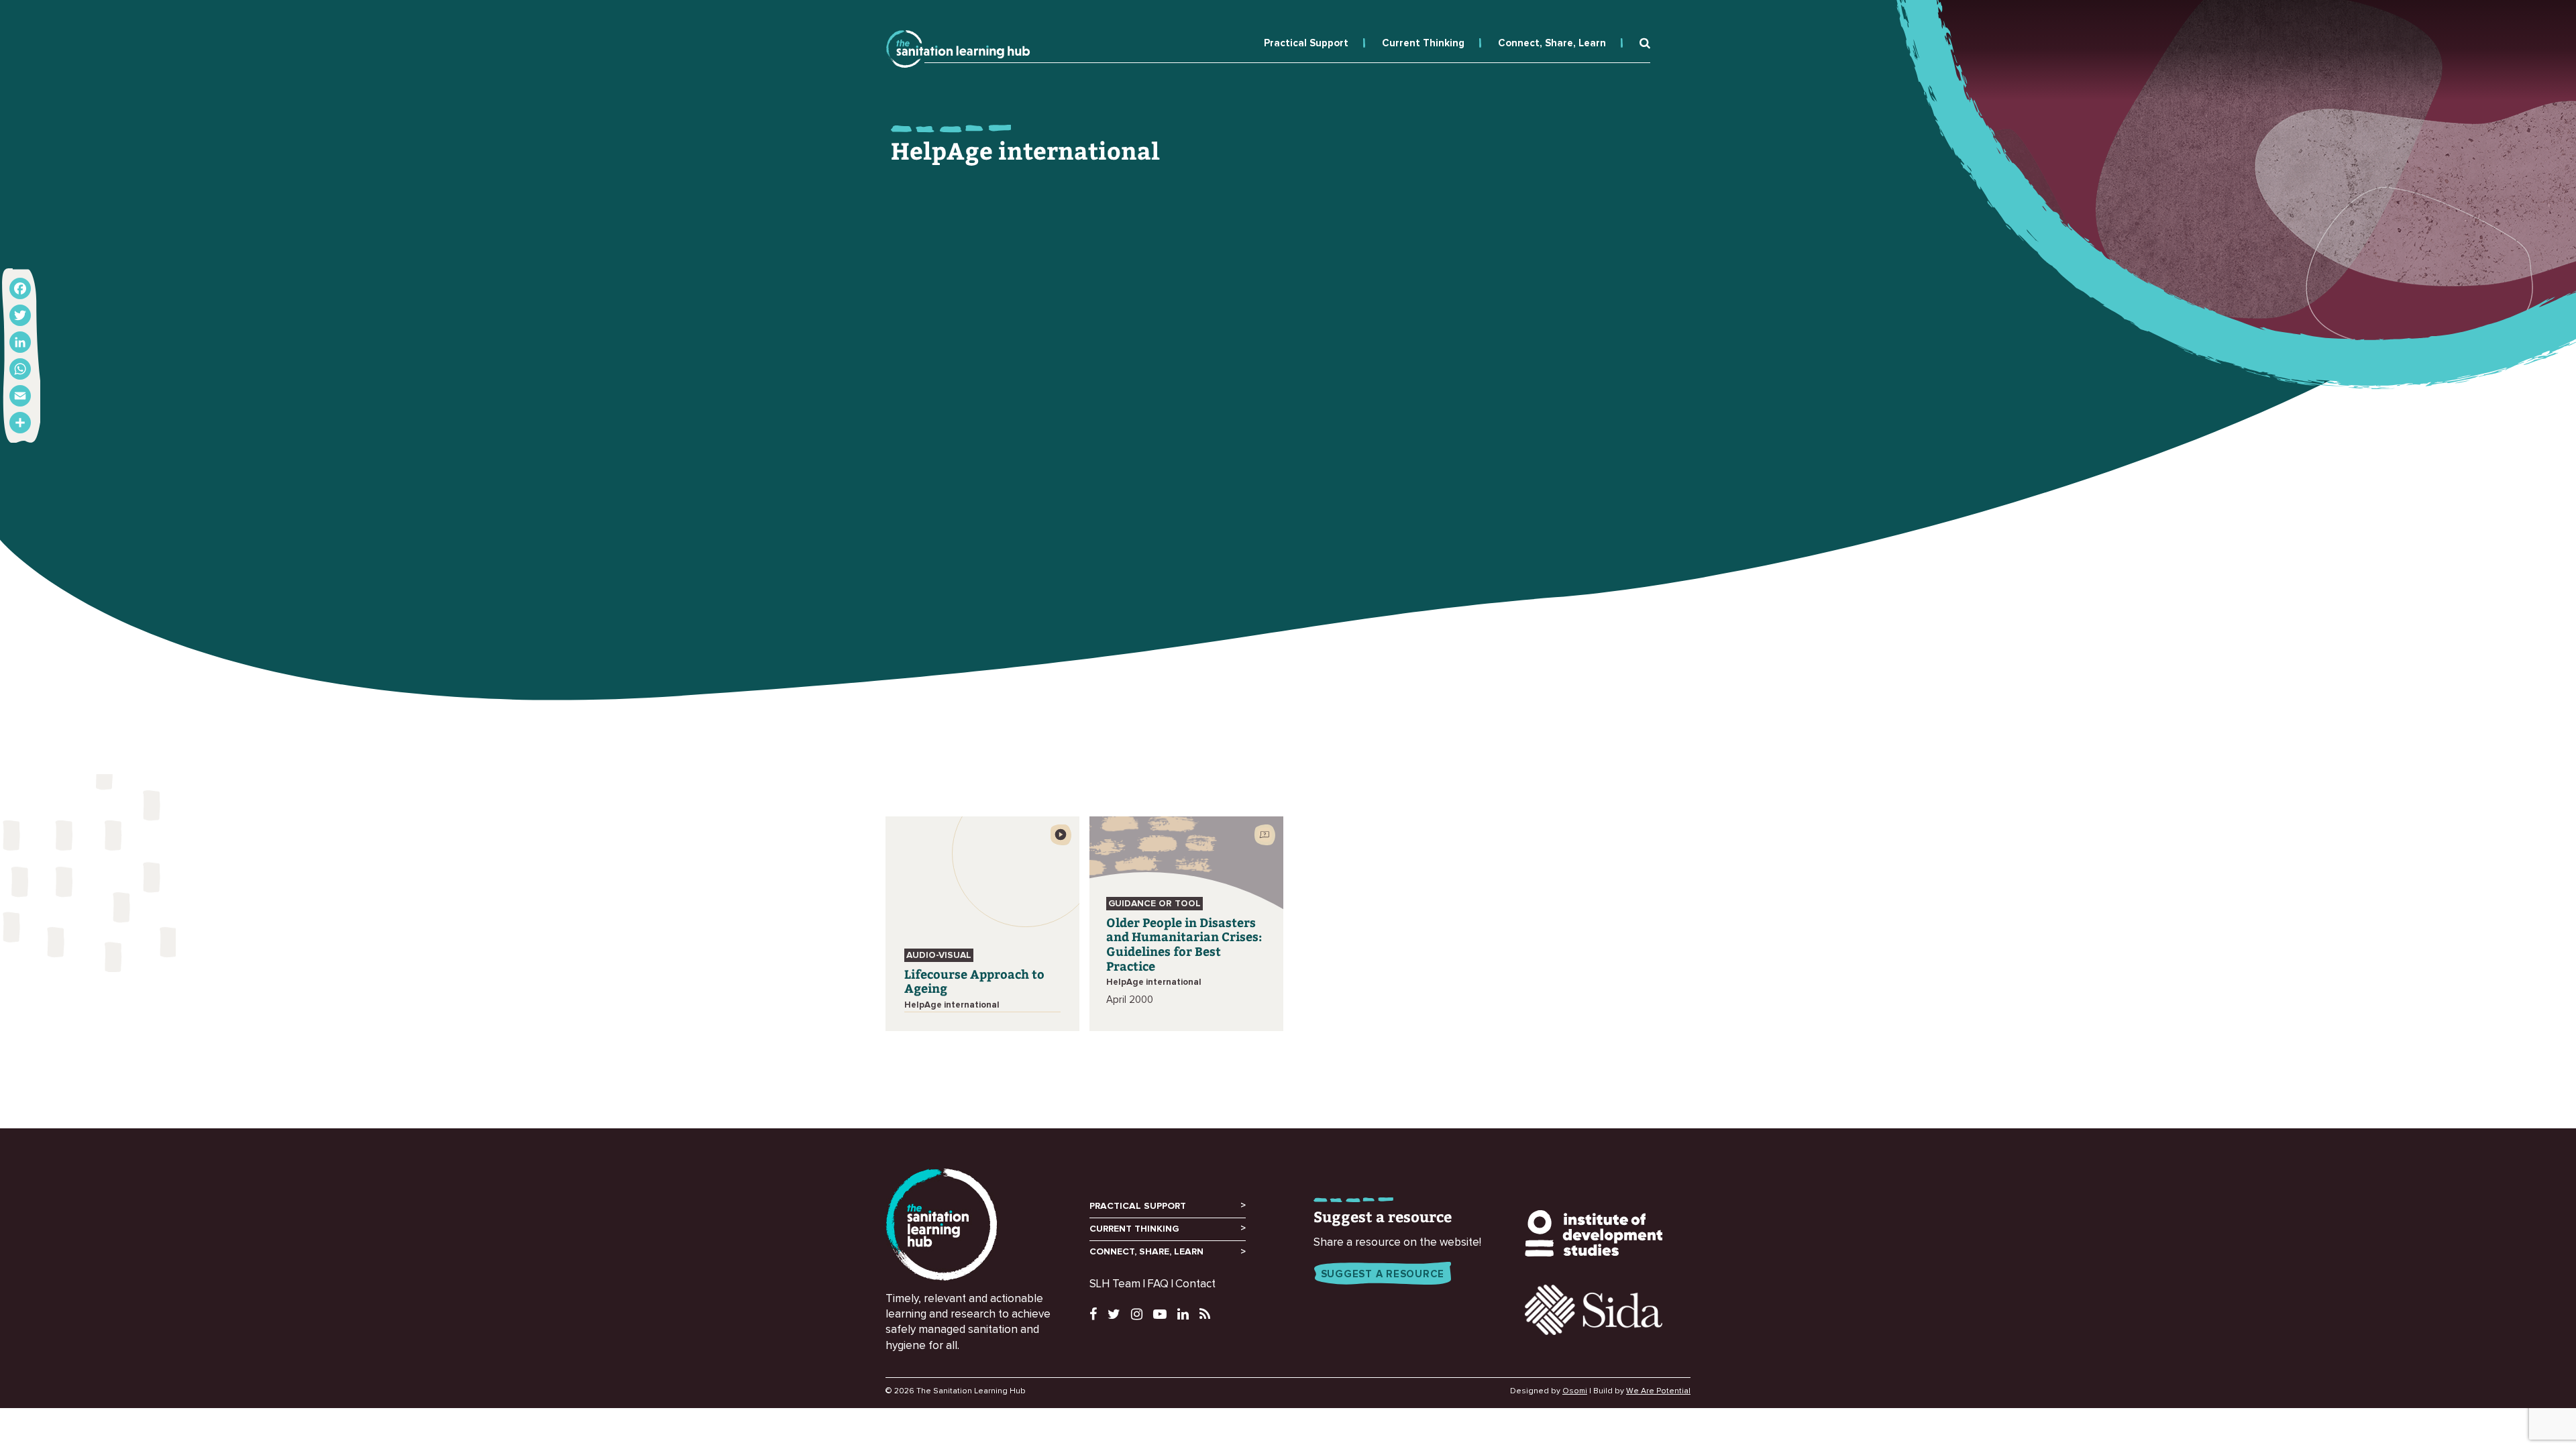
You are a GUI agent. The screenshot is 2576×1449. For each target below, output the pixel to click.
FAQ (1158, 1284)
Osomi (1575, 1391)
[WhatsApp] (20, 369)
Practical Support (1306, 43)
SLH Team (1115, 1284)
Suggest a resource (1383, 1274)
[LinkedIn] (20, 342)
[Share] (20, 423)
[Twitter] (20, 315)
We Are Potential (1658, 1391)
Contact (1195, 1284)
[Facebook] (20, 288)
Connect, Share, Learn (1552, 43)
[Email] (20, 396)
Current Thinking (1423, 43)
